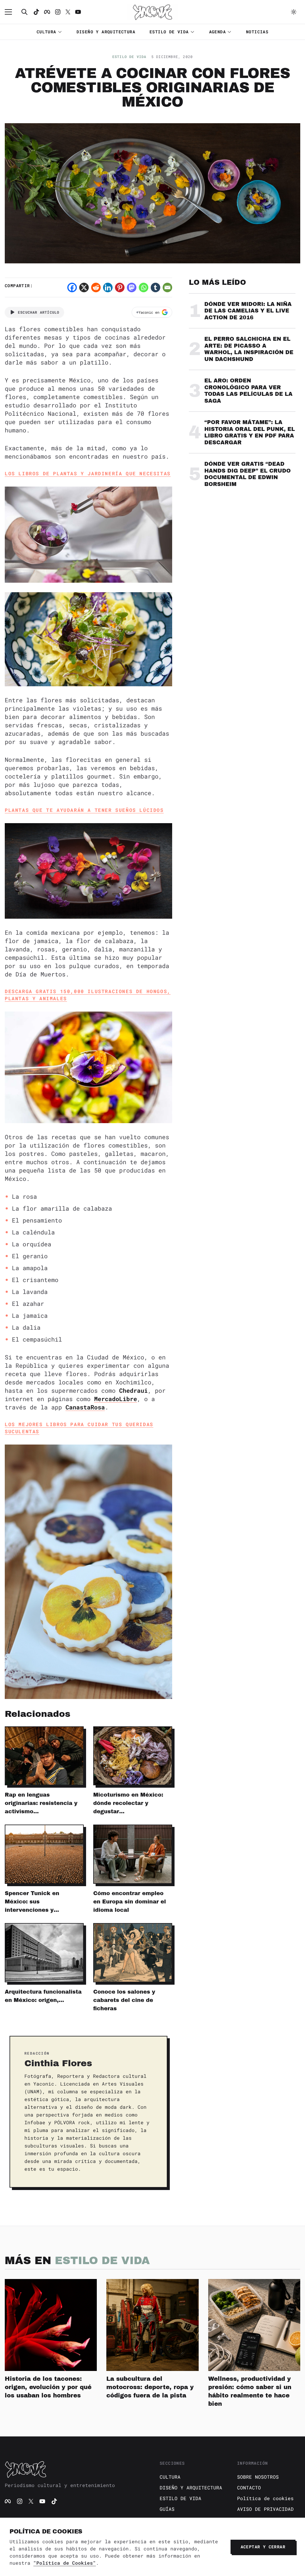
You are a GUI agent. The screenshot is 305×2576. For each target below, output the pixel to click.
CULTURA (46, 32)
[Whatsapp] (144, 287)
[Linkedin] (108, 287)
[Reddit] (96, 287)
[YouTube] (42, 2501)
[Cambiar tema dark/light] (294, 12)
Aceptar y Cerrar (263, 2547)
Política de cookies (265, 2498)
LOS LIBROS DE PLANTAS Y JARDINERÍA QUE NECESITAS (88, 473)
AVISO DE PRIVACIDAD (265, 2509)
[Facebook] (47, 12)
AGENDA (217, 32)
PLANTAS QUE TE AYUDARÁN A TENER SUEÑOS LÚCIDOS (84, 810)
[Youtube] (78, 12)
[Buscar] (24, 12)
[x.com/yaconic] (68, 12)
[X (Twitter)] (31, 2501)
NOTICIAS (257, 32)
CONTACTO (249, 2487)
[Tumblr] (155, 287)
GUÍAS (167, 2509)
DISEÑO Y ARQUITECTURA (106, 32)
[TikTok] (36, 12)
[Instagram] (58, 12)
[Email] (167, 287)
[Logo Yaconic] (152, 12)
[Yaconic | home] (75, 2469)
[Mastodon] (132, 287)
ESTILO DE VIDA (169, 32)
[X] (84, 287)
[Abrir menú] (11, 12)
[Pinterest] (120, 287)
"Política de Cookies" (65, 2563)
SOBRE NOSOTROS (258, 2477)
